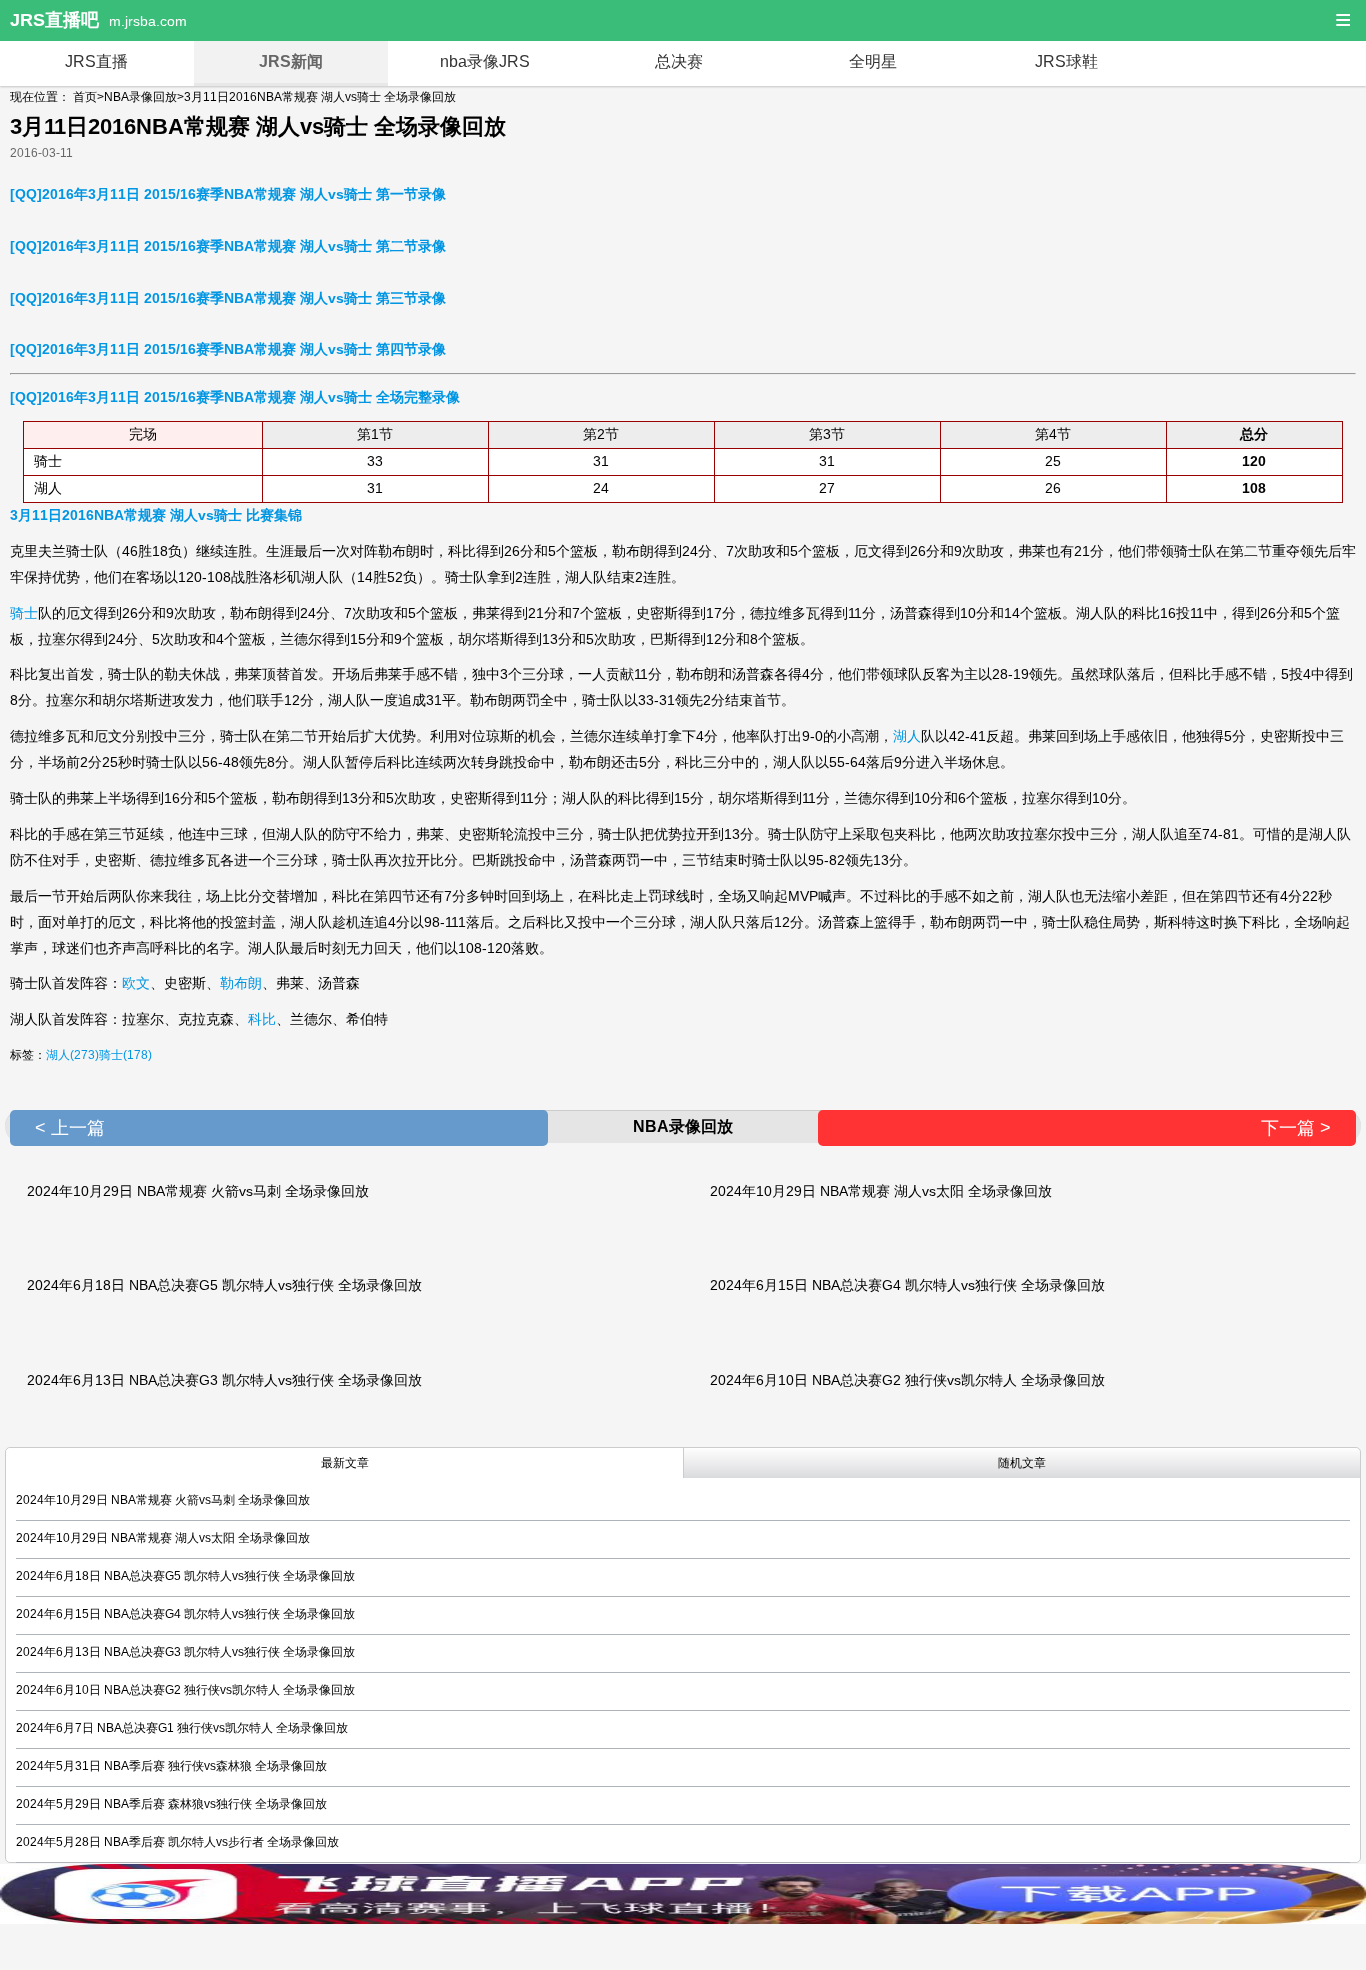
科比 (262, 1019)
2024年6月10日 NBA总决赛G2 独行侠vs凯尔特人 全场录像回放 (907, 1380)
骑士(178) (125, 1055)
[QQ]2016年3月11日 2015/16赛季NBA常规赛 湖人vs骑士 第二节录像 (228, 246)
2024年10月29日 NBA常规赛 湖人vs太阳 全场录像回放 (881, 1191)
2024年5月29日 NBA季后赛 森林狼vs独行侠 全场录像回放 (171, 1804)
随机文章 (1022, 1463)
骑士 (24, 613)
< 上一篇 (70, 1128)
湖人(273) (72, 1055)
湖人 (907, 736)
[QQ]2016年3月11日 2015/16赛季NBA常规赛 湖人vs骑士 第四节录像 (228, 349)
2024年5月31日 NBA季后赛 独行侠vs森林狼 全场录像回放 (171, 1766)
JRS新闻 (291, 61)
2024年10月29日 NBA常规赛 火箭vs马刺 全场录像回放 (198, 1191)
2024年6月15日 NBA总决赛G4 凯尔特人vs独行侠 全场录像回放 (907, 1285)
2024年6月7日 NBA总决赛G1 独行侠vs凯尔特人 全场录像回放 (182, 1728)
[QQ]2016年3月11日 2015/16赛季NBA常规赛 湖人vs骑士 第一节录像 (228, 194)
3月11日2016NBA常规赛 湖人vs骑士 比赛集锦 (156, 515)
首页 (85, 97)
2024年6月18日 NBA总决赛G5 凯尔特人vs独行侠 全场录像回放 (224, 1285)
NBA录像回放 (140, 97)
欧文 (136, 983)
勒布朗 (241, 983)
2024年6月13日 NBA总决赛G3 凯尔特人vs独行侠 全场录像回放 (224, 1380)
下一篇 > (1296, 1128)
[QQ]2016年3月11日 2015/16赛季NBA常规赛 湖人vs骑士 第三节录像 (228, 298)
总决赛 (679, 61)
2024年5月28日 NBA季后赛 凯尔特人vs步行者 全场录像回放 (177, 1842)
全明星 (873, 61)
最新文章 (345, 1463)
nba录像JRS (485, 61)
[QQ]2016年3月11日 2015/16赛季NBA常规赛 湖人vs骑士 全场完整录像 (235, 397)
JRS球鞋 (1066, 61)
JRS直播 (96, 61)
